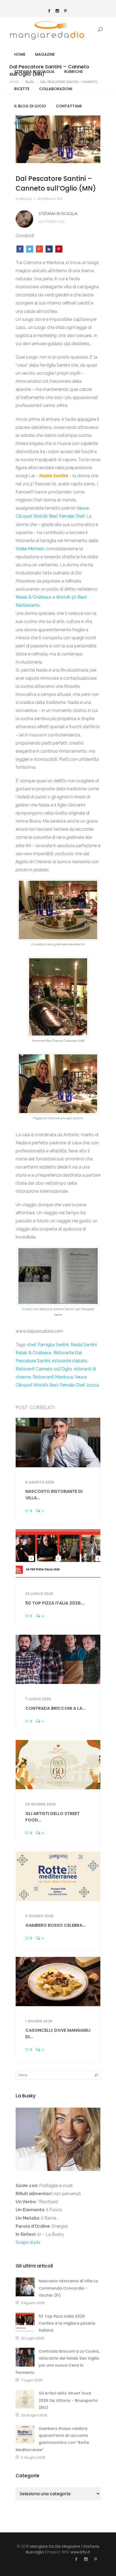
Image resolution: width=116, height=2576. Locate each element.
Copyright (25, 123)
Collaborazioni (56, 89)
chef (32, 1345)
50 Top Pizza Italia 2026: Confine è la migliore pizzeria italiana (67, 2323)
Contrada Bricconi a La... (55, 1708)
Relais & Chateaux (34, 1353)
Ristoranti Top (50, 199)
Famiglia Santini (53, 1345)
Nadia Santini (84, 1345)
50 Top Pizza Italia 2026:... (55, 1603)
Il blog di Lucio (30, 106)
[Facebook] (49, 11)
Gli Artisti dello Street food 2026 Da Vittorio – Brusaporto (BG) (68, 2400)
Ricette (22, 89)
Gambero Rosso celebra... (55, 1925)
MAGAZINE (45, 54)
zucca (93, 1385)
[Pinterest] (66, 11)
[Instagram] (57, 11)
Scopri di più (28, 2242)
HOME (20, 54)
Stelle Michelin (30, 549)
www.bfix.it (80, 2552)
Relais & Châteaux (34, 597)
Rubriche (74, 72)
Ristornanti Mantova (53, 1377)
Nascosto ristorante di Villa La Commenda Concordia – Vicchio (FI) (68, 2288)
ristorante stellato (70, 1361)
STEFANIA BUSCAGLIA (34, 72)
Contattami (69, 106)
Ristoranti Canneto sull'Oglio (44, 1369)
